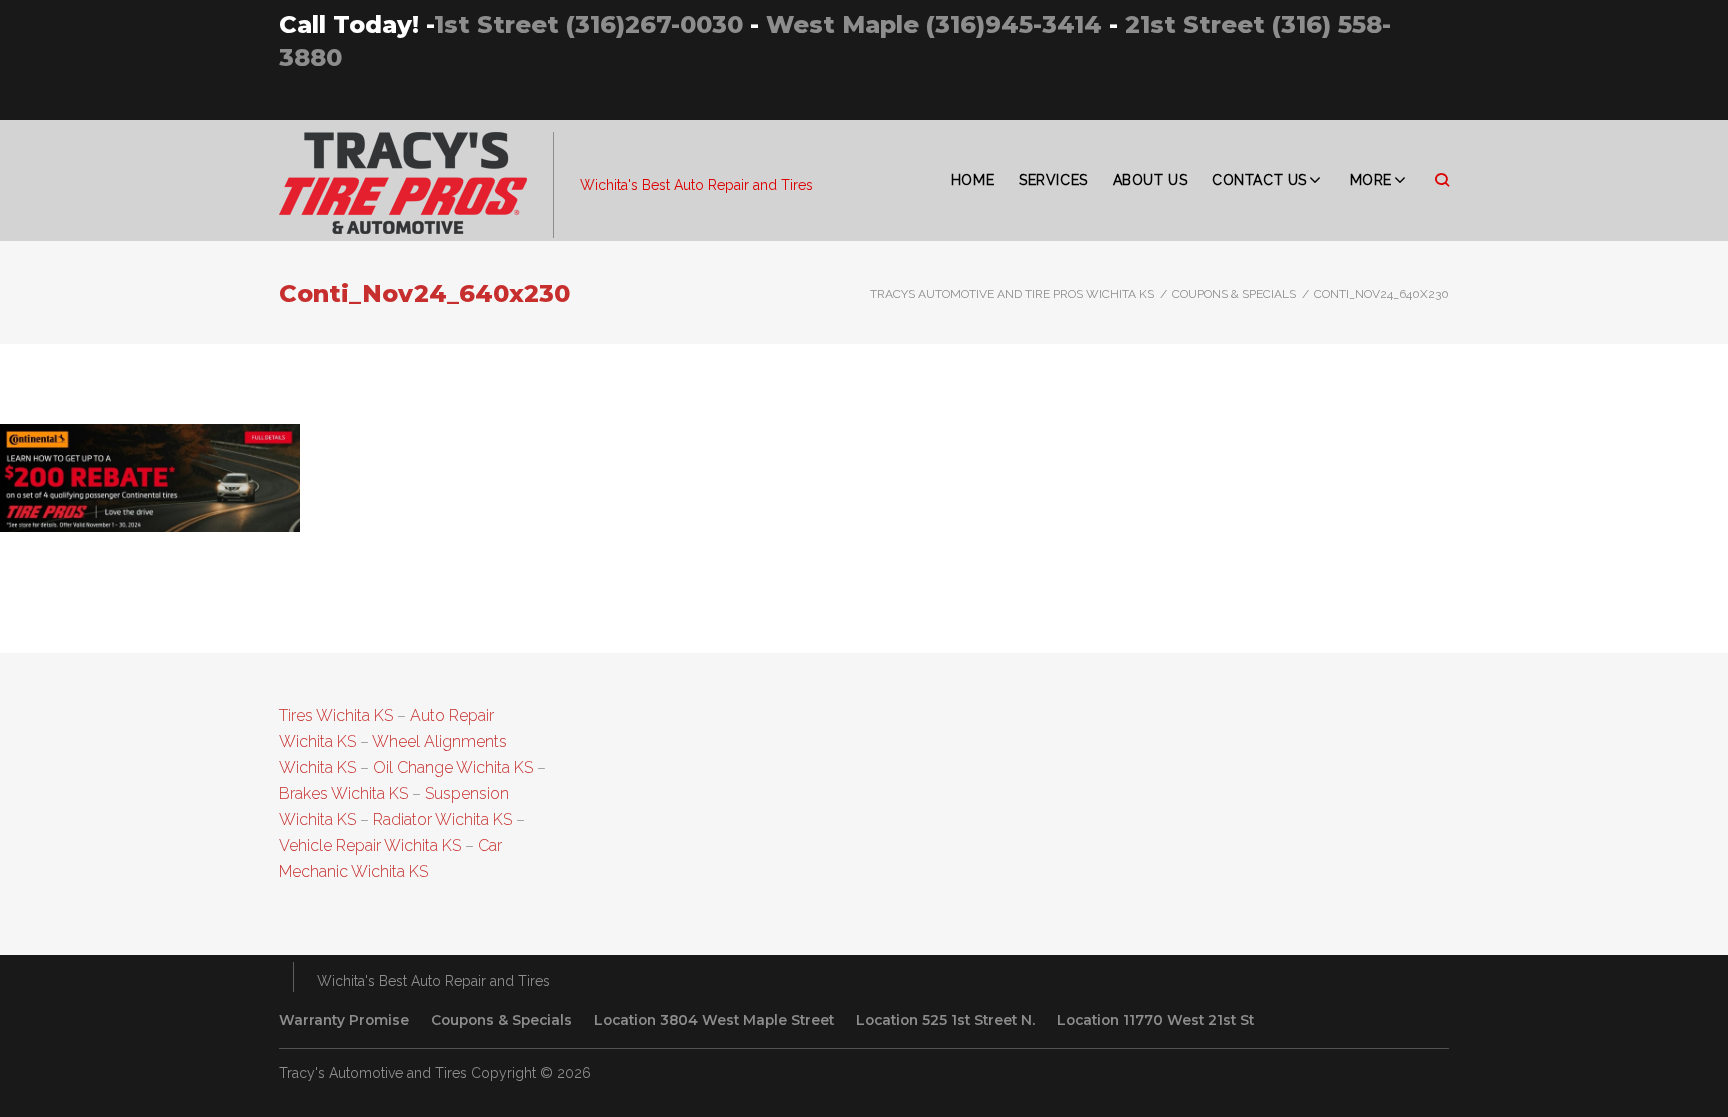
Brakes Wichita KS (343, 793)
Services (1053, 180)
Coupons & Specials (1234, 294)
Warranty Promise (344, 1020)
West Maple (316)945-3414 (934, 24)
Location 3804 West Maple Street (714, 1020)
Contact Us (1259, 180)
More (1371, 180)
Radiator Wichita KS (442, 819)
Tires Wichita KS (336, 715)
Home (972, 180)
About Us (1150, 180)
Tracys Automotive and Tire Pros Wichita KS (1012, 294)
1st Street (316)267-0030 (588, 24)
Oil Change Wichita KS (453, 767)
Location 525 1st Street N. (945, 1020)
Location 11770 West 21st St (1155, 1020)
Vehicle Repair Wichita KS (370, 845)
